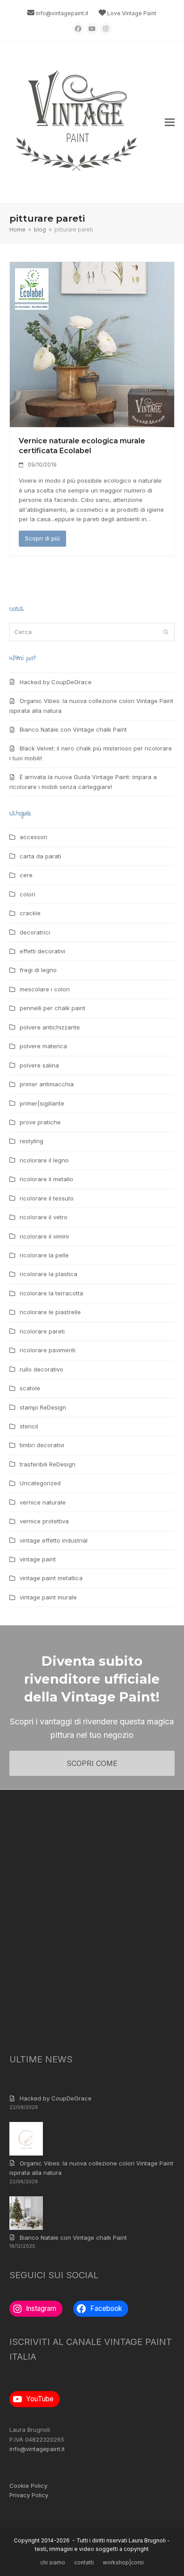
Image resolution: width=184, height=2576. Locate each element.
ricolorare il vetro (44, 1217)
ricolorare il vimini (44, 1236)
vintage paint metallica (51, 1578)
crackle (30, 913)
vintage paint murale (48, 1597)
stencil (29, 1426)
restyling (31, 1141)
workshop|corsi (123, 2562)
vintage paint (38, 1559)
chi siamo (53, 2562)
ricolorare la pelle (44, 1255)
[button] (170, 122)
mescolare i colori (45, 989)
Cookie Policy (28, 2486)
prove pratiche (40, 1122)
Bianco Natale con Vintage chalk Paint (73, 729)
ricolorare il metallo (46, 1179)
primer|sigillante (42, 1103)
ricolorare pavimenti (48, 1350)
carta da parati (40, 856)
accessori (33, 837)
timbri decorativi (42, 1445)
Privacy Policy (29, 2495)
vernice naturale (43, 1502)
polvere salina (39, 1065)
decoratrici (35, 932)
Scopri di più (42, 538)
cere (26, 875)
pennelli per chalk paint (52, 1008)
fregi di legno (38, 970)
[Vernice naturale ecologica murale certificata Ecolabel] (92, 344)
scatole (30, 1388)
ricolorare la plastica (48, 1274)
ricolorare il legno (44, 1160)
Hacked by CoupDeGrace (56, 682)
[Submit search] (166, 632)
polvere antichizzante (50, 1027)
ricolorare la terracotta (51, 1293)
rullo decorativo (42, 1369)
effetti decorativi (42, 951)
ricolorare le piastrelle (50, 1312)
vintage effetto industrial (54, 1540)
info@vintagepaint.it (62, 13)
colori (27, 894)
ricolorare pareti (42, 1331)
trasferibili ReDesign (48, 1464)
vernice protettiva (44, 1521)
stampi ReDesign (43, 1407)
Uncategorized (40, 1483)
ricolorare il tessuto (47, 1198)
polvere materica (43, 1046)
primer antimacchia (47, 1084)
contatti (84, 2562)
